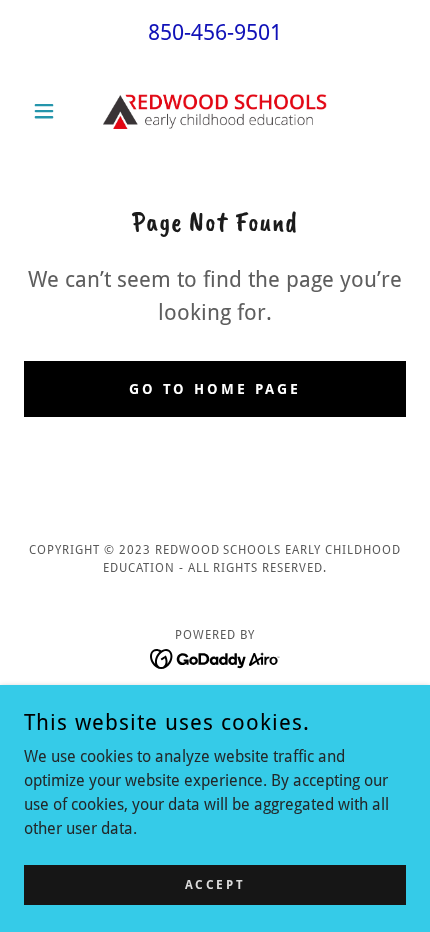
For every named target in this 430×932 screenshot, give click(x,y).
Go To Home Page (215, 389)
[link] (215, 110)
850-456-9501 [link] (215, 32)
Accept (215, 884)
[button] (52, 111)
